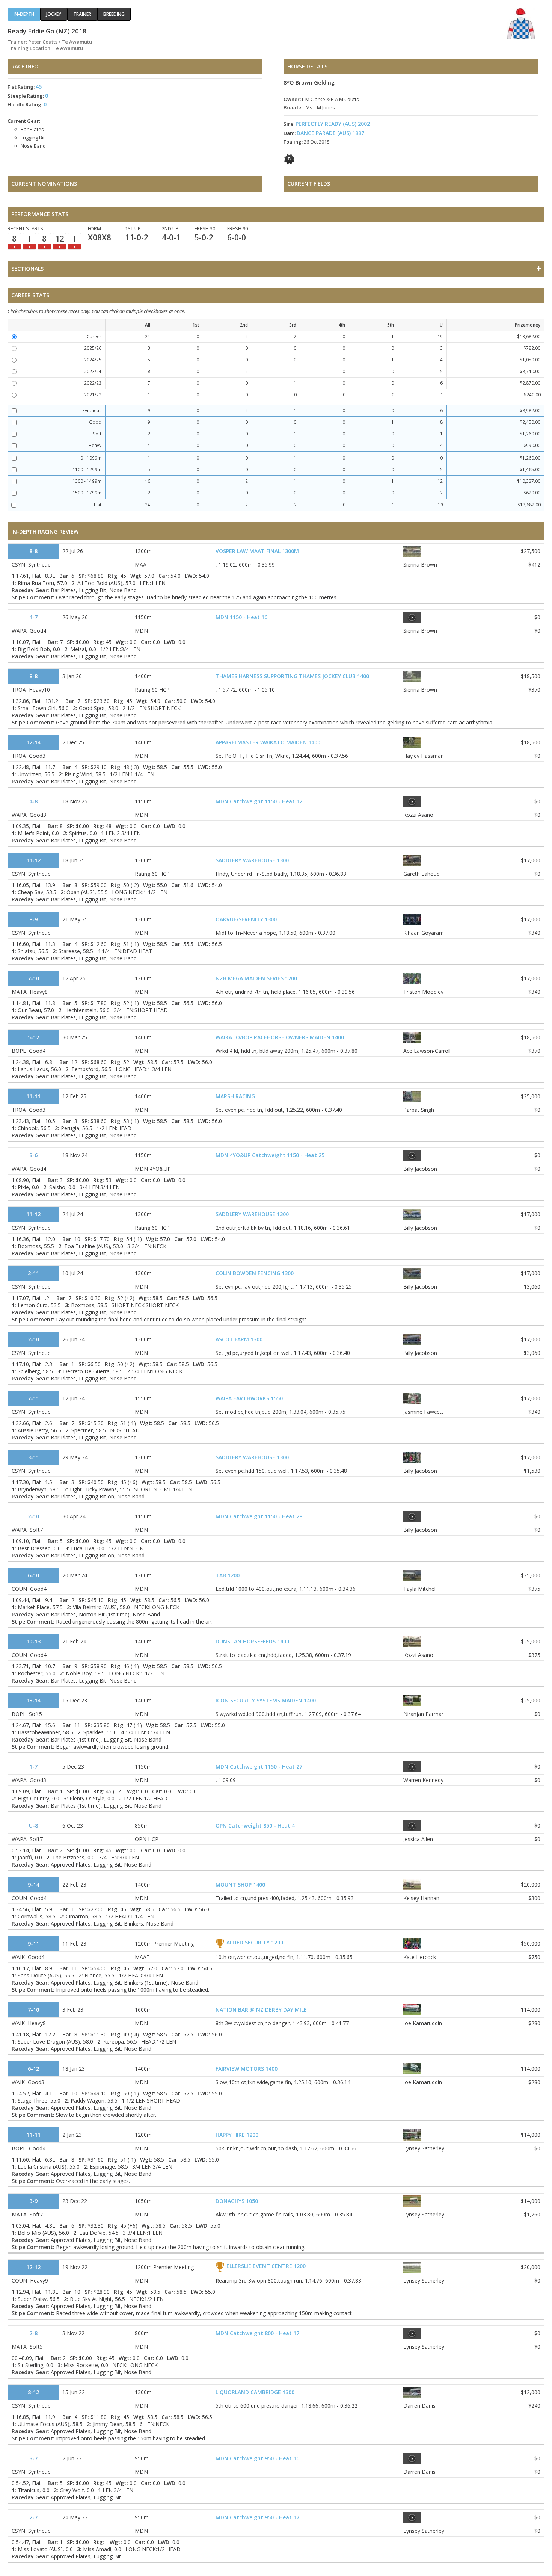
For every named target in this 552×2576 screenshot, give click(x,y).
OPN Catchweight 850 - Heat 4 (255, 1825)
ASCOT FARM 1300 (239, 1339)
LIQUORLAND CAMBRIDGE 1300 (255, 2392)
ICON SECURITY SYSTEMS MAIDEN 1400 (266, 1700)
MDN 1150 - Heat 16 (241, 617)
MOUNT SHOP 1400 (240, 1884)
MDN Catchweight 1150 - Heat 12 (259, 801)
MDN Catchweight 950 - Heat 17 (257, 2517)
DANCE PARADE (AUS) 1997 (330, 133)
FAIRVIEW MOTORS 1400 (247, 2069)
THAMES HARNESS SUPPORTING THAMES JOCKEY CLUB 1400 (292, 676)
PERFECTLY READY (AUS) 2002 (333, 124)
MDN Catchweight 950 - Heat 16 (257, 2458)
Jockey (54, 14)
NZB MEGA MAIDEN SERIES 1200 (256, 978)
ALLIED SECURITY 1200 (255, 1942)
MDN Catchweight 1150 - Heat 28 (259, 1516)
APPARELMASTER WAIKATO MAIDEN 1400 (268, 742)
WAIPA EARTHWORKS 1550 (249, 1398)
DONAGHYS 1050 (237, 2201)
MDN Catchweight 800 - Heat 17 (257, 2333)
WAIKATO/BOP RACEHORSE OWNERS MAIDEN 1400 (280, 1037)
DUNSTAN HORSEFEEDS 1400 (252, 1641)
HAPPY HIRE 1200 (237, 2135)
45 (39, 87)
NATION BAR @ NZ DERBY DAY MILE (261, 2010)
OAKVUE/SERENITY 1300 (246, 919)
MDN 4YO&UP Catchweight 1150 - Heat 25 (270, 1155)
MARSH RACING (235, 1096)
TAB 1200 (228, 1575)
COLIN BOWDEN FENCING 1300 (255, 1273)
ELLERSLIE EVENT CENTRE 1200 (266, 2266)
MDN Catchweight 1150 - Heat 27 (259, 1766)
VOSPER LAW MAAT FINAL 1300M (257, 551)
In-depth (24, 14)
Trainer (82, 14)
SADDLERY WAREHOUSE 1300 (252, 860)
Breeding (114, 14)
